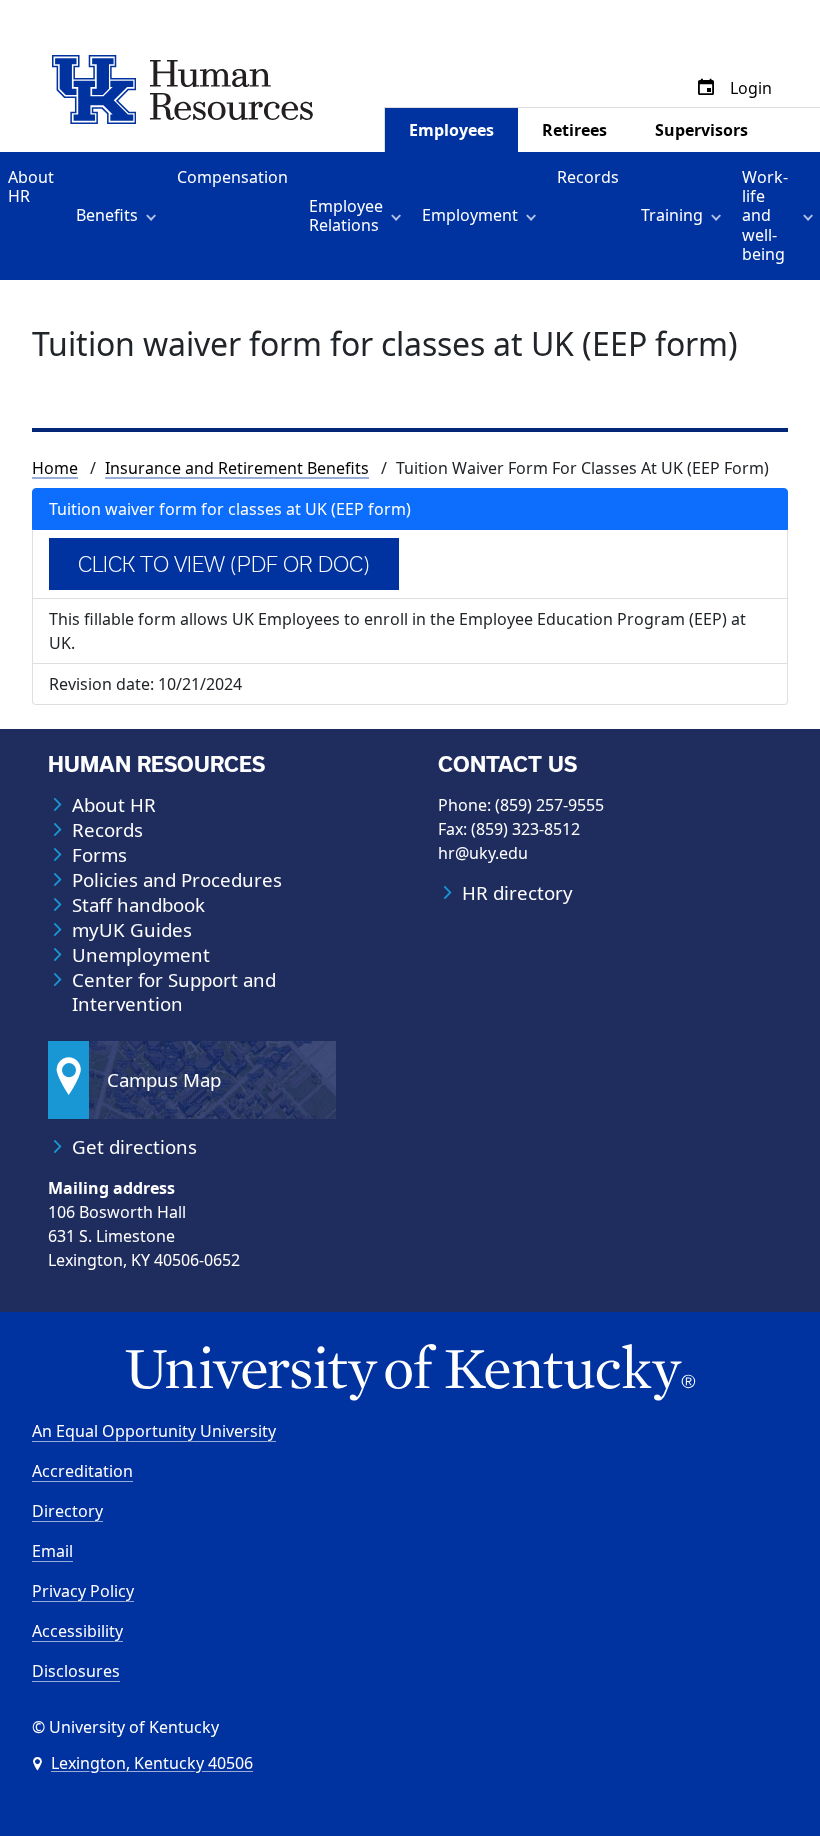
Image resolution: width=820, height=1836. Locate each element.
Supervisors (701, 130)
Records (588, 177)
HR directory (517, 893)
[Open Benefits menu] (154, 216)
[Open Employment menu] (534, 216)
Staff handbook (138, 905)
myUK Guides (132, 930)
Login (751, 88)
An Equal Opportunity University (154, 1431)
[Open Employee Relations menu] (399, 216)
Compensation (232, 177)
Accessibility (77, 1631)
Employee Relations (346, 215)
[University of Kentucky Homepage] (410, 1373)
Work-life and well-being (765, 215)
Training (672, 215)
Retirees (574, 130)
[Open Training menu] (719, 216)
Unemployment (141, 955)
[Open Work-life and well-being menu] (811, 216)
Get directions (134, 1147)
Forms (99, 855)
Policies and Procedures (177, 880)
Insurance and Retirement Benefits (237, 468)
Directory (67, 1511)
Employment (470, 215)
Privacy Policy (83, 1591)
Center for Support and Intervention (174, 992)
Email (52, 1551)
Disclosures (76, 1671)
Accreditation (82, 1471)
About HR (31, 186)
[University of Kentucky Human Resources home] (182, 88)
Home (55, 468)
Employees (451, 130)
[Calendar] (706, 88)
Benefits (107, 215)
